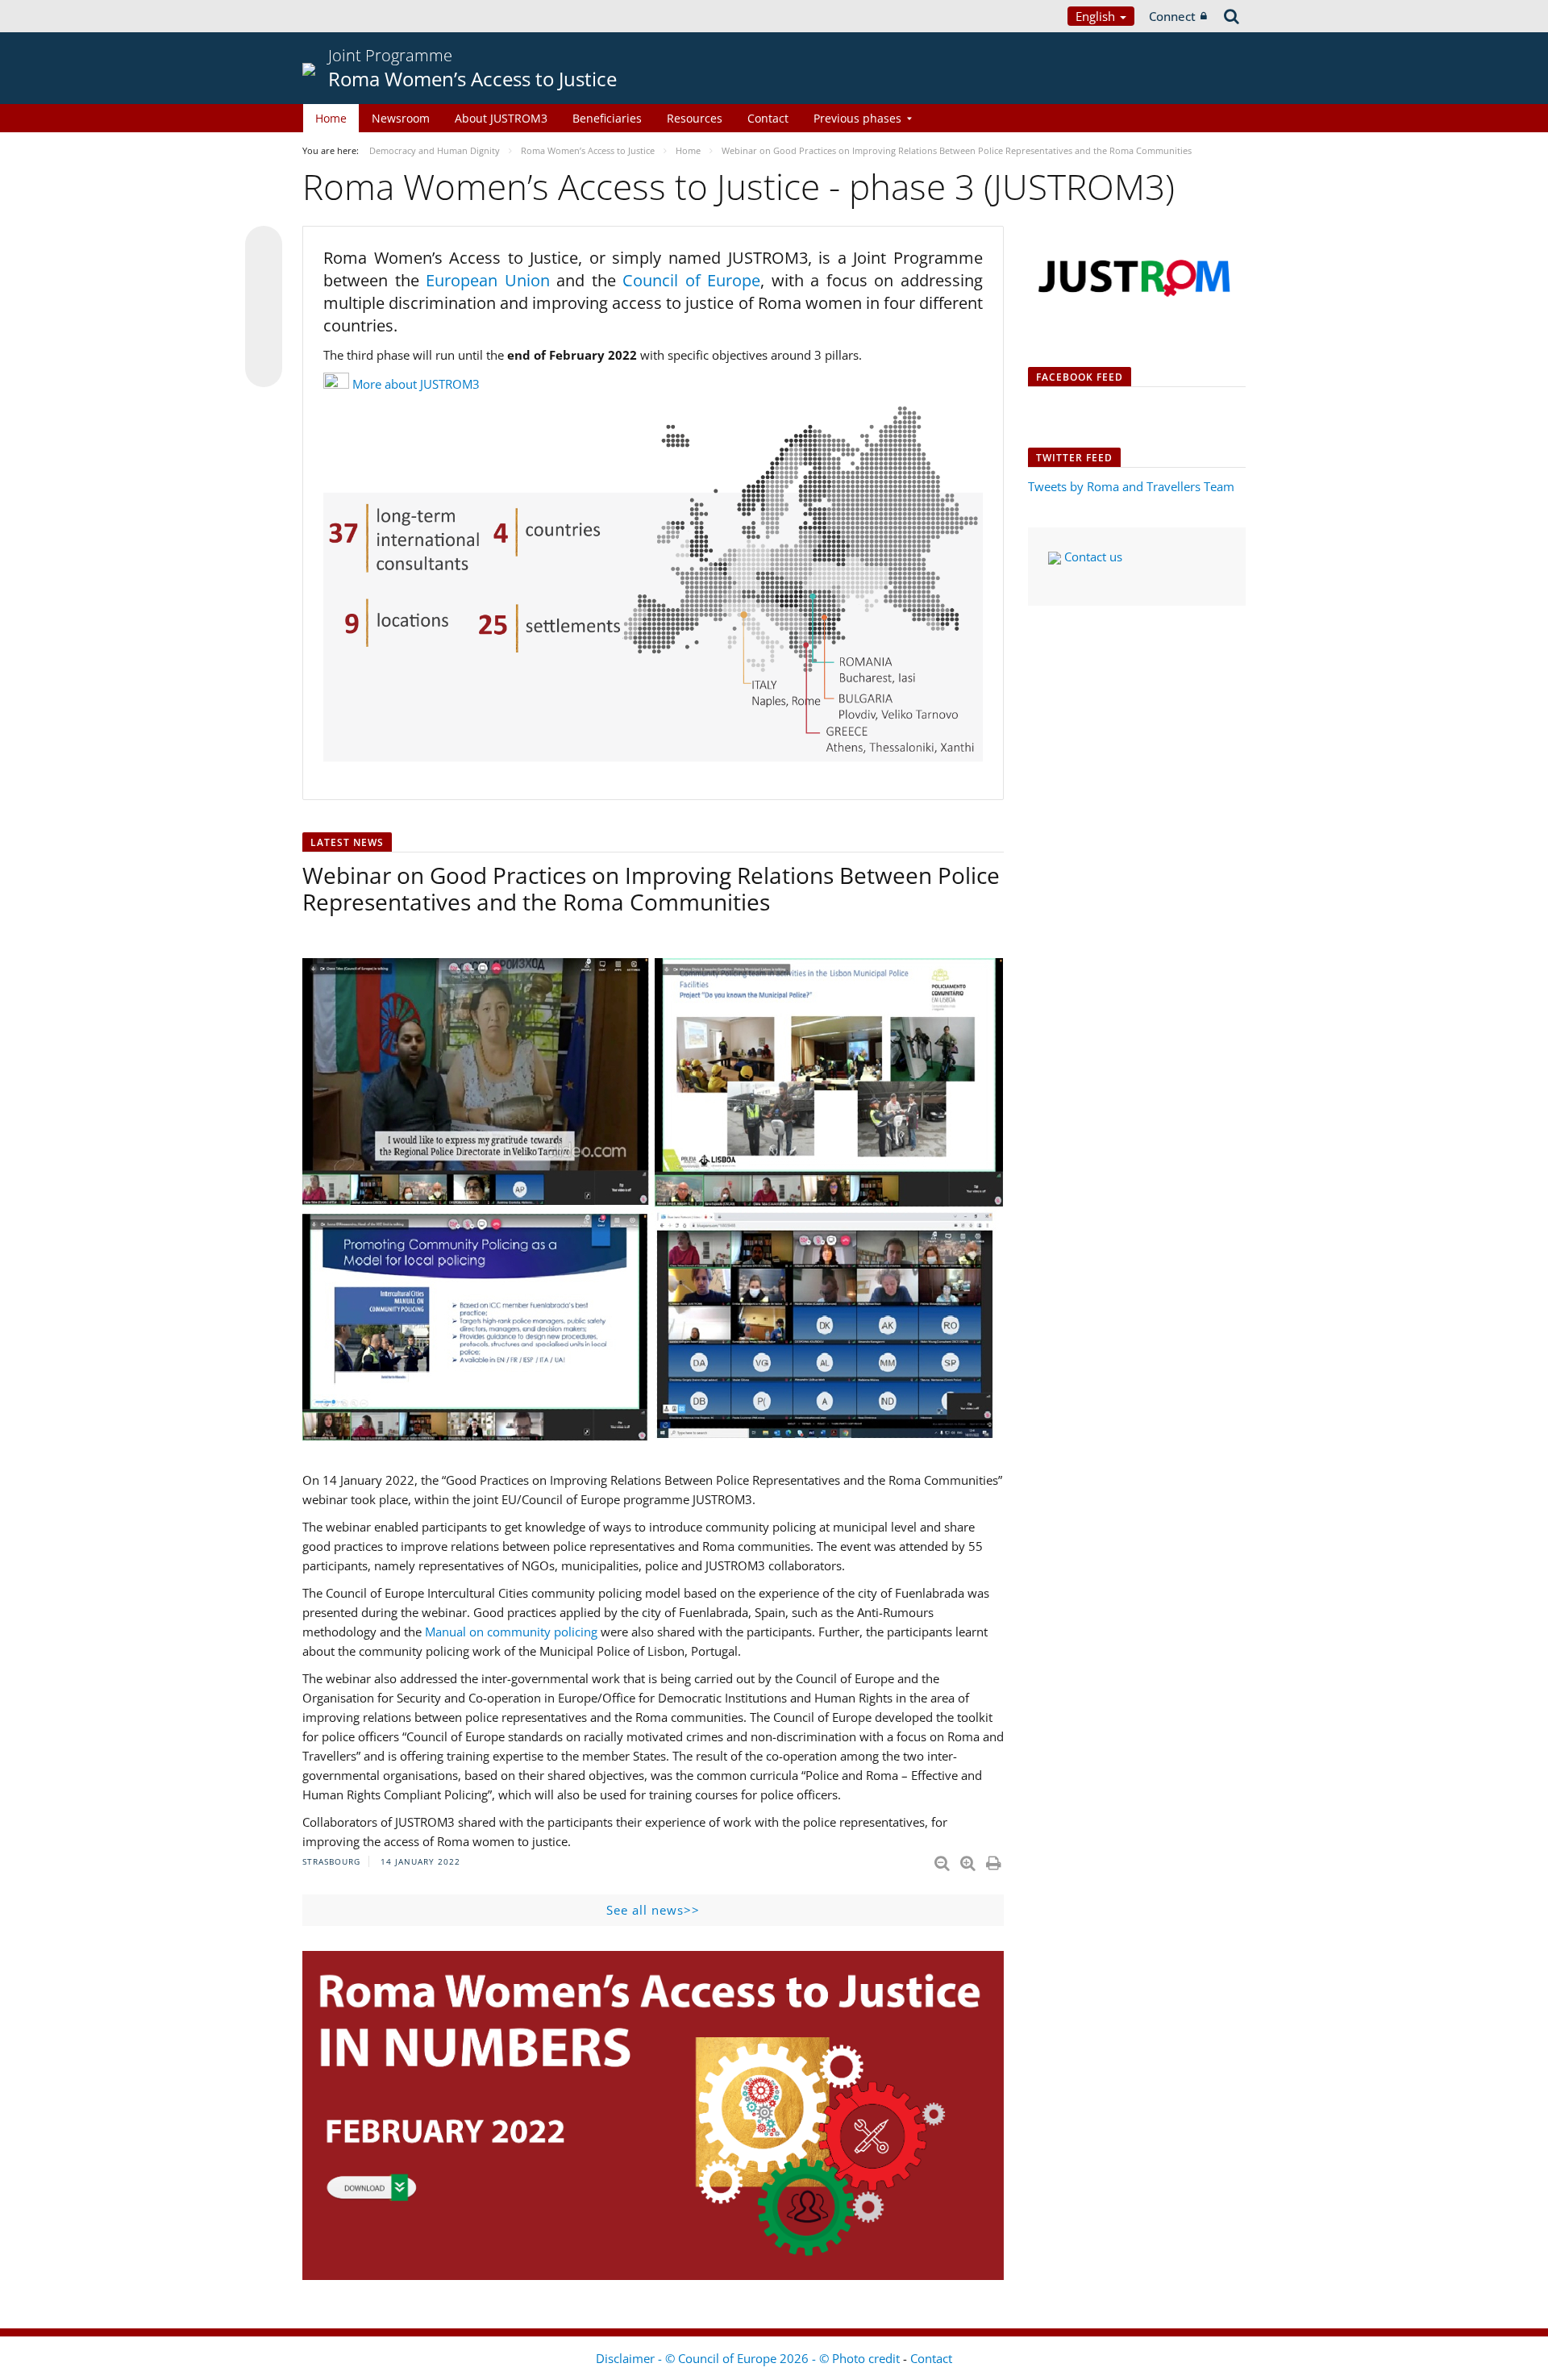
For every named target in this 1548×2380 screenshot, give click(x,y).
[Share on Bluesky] (264, 246)
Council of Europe (691, 280)
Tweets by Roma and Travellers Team (1131, 486)
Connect (1172, 16)
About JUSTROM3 (501, 118)
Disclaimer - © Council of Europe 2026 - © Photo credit (749, 2358)
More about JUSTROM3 (416, 384)
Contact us (1092, 556)
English (1097, 16)
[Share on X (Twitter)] (264, 277)
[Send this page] (264, 369)
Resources (695, 118)
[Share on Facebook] (264, 307)
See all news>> (653, 1910)
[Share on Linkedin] (264, 338)
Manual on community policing (511, 1632)
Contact (768, 118)
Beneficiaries (607, 118)
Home (331, 118)
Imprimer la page (995, 1860)
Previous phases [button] (857, 118)
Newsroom (401, 118)
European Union (491, 280)
